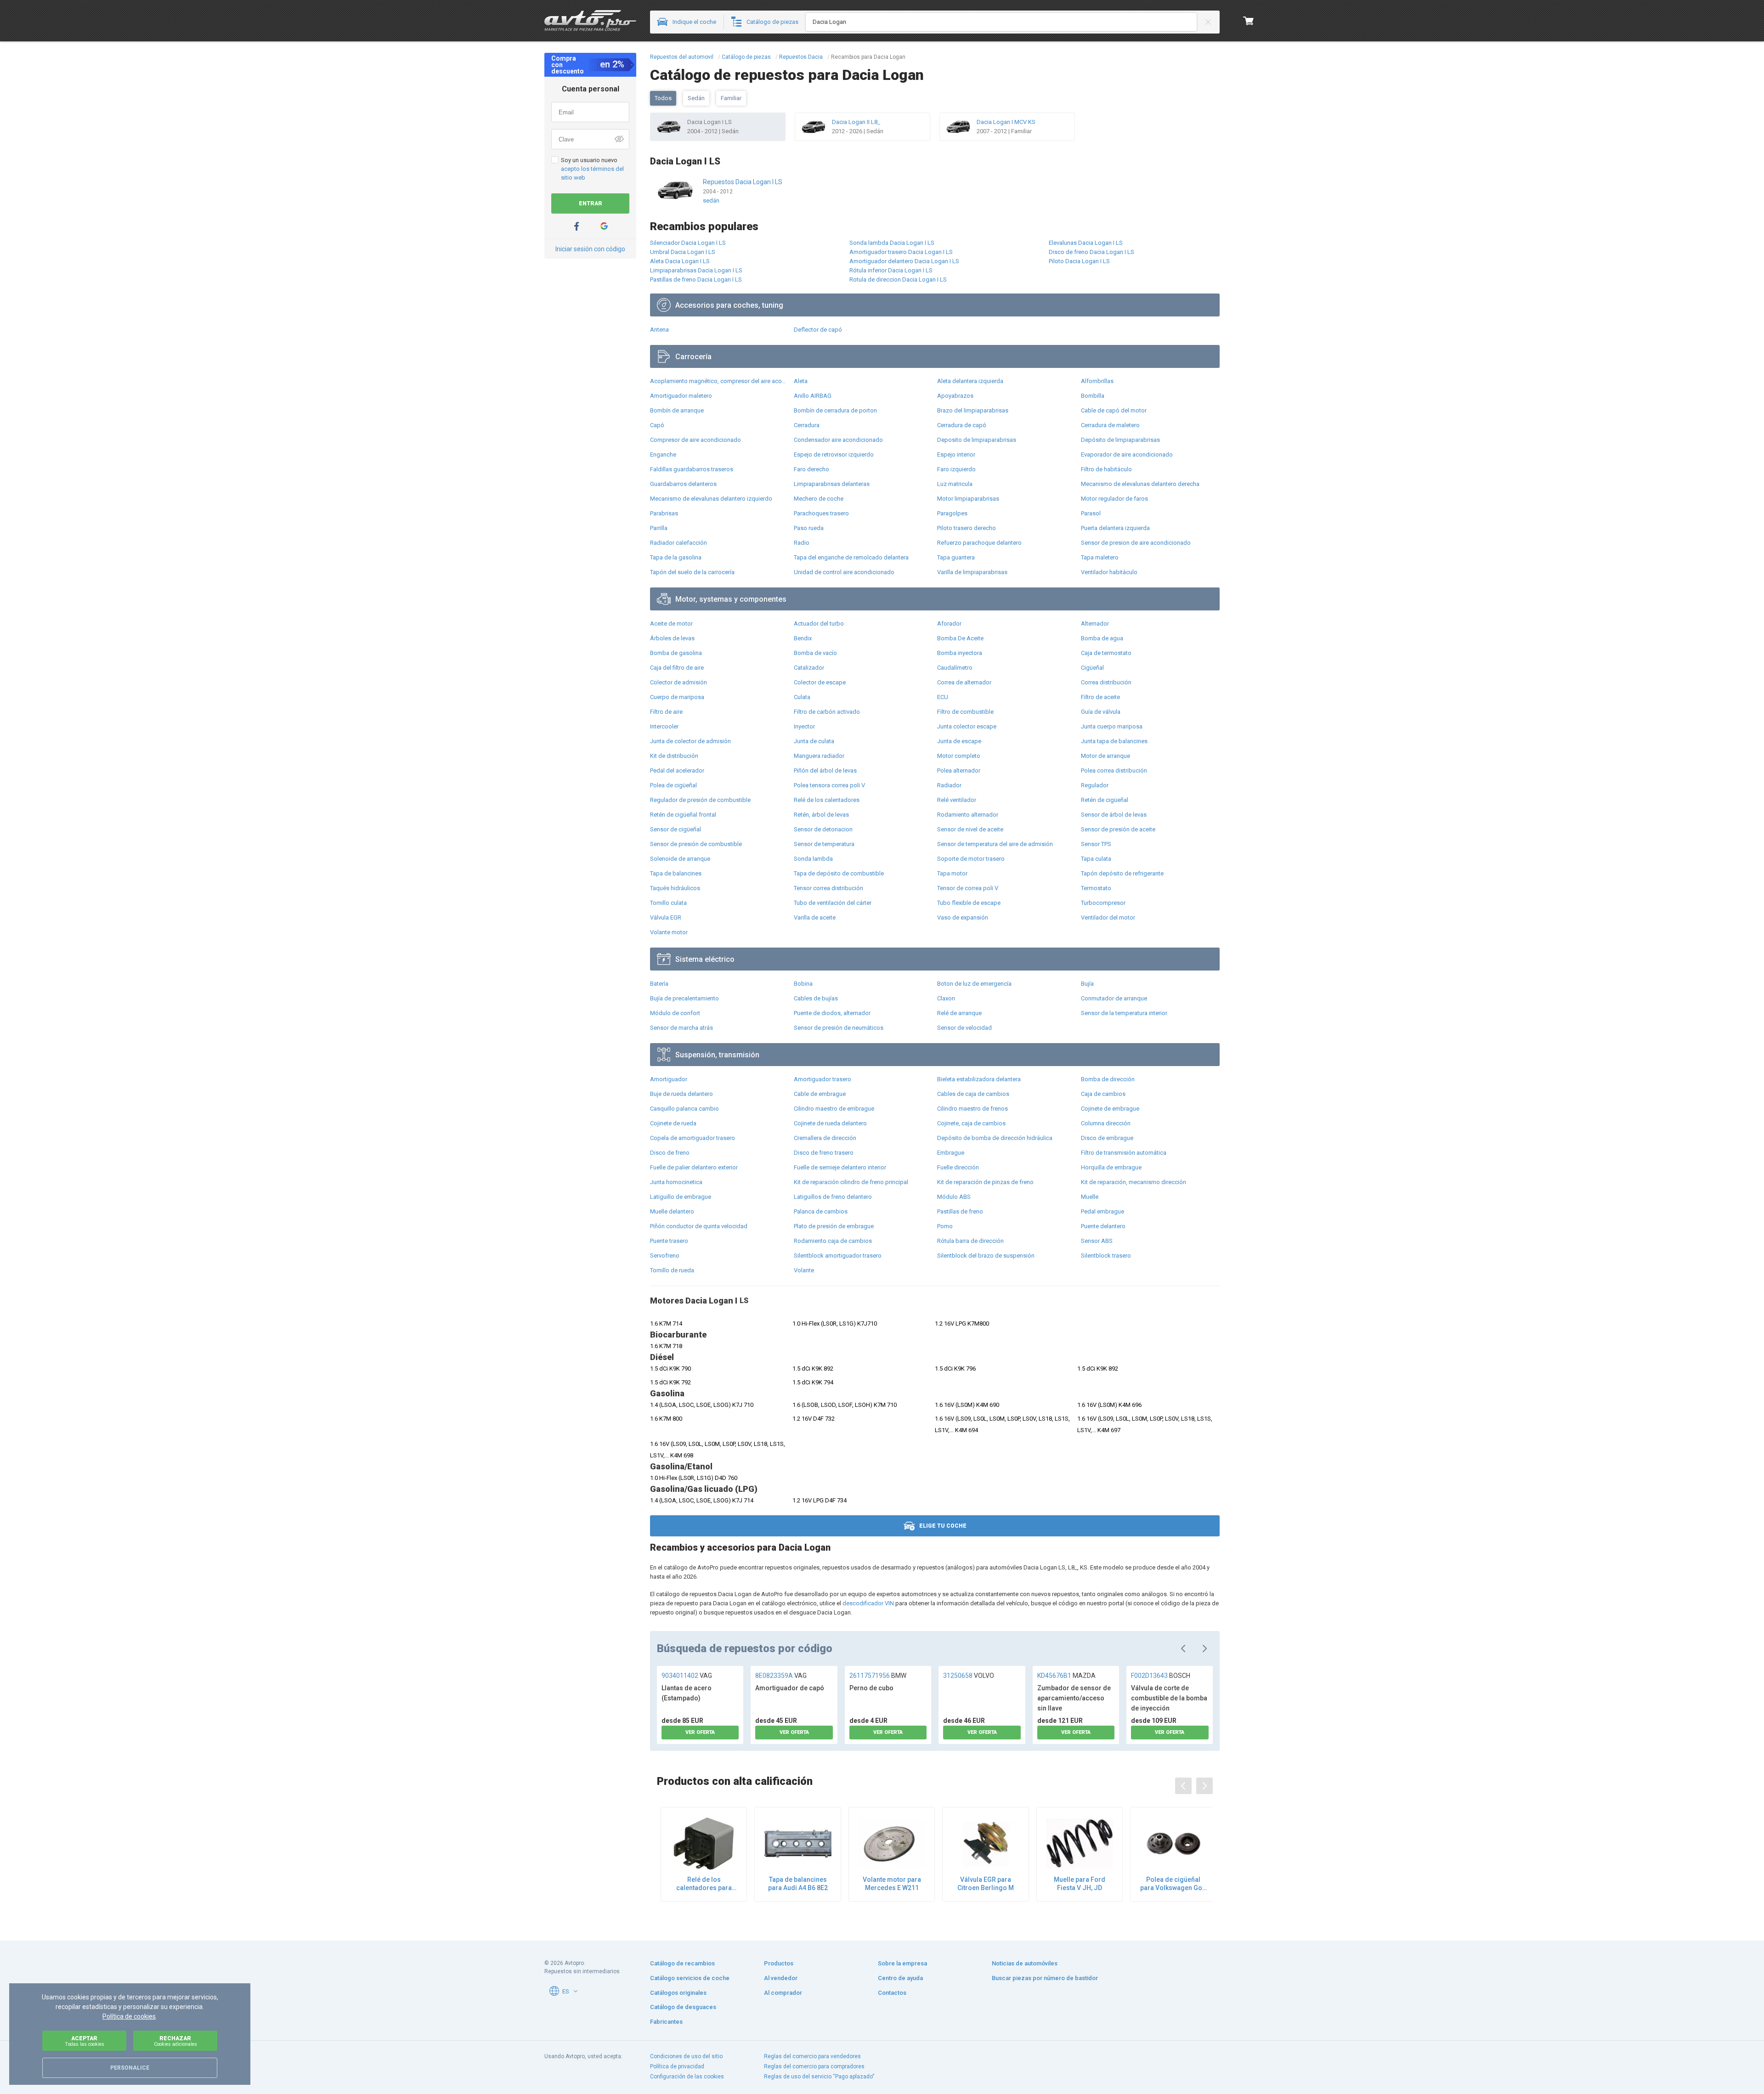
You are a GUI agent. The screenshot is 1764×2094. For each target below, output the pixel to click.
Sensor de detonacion (823, 829)
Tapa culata (1096, 859)
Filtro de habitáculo (1106, 469)
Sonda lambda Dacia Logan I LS (892, 243)
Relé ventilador (957, 800)
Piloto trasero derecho (967, 528)
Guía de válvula (1101, 712)
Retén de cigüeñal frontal (683, 815)
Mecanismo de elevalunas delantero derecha (1140, 484)
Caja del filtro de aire (677, 668)
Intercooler (664, 726)
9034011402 (687, 1676)
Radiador (949, 785)
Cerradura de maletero (1110, 425)
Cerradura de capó (962, 425)
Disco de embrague (1107, 1138)
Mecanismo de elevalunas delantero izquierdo (711, 499)
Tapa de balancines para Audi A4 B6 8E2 (798, 1884)
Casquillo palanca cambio (684, 1109)
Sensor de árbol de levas (1114, 815)
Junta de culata (814, 741)
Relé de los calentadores (827, 800)
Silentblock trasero (1106, 1256)
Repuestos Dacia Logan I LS (743, 182)
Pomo (945, 1226)
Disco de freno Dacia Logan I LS (1091, 252)
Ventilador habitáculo (1109, 572)
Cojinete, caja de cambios (971, 1123)
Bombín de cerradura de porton (835, 410)
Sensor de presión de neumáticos (839, 1028)
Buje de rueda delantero (681, 1094)
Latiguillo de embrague (681, 1197)
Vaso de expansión (963, 917)
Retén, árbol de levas (821, 815)
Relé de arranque (959, 1013)
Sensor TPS (1096, 844)
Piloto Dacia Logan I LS (1079, 261)
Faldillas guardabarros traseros (692, 469)
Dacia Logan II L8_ (856, 122)
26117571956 (878, 1676)
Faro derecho (811, 469)
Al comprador (783, 1993)
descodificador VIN (868, 1603)
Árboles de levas (672, 638)
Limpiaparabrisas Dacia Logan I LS (696, 270)
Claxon (946, 998)
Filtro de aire (666, 712)
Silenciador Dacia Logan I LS (688, 243)
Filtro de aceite (1100, 697)
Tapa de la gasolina (676, 557)
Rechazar (175, 2041)
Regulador (1095, 785)
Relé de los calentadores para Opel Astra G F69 (704, 1884)
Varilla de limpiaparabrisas (972, 572)
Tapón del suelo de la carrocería (692, 572)
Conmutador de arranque (1114, 998)
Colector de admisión (678, 682)
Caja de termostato (1106, 653)
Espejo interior (956, 454)
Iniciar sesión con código (590, 249)
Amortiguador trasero (823, 1079)
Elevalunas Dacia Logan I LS (1086, 243)
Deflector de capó (818, 330)
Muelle (1090, 1197)
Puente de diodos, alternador (832, 1013)
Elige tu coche (943, 1526)
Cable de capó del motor (1114, 410)
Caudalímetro (955, 668)
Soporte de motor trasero (971, 859)
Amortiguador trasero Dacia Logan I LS (901, 252)
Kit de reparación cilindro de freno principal (851, 1182)
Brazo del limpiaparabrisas (973, 410)
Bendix (803, 638)
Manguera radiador (819, 756)
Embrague (951, 1153)
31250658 (969, 1676)
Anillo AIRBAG (813, 396)
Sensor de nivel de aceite (970, 829)
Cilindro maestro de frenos (972, 1109)
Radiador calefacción (678, 543)
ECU (943, 697)
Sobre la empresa (902, 1963)
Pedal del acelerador (677, 770)
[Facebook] (577, 226)
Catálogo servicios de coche (690, 1978)
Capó (657, 425)
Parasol (1091, 513)
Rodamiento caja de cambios (833, 1241)
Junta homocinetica (676, 1182)
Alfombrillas (1097, 381)
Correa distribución (1106, 682)
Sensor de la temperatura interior (1124, 1013)
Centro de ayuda (900, 1978)
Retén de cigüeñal (1105, 800)
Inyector (804, 726)
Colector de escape (820, 682)
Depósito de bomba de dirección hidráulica (995, 1138)
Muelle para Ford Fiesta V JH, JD (1080, 1884)
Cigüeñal (1092, 668)
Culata (802, 697)
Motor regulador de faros (1114, 499)
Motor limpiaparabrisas (968, 499)
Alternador (1095, 624)
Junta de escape (959, 741)
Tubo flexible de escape (969, 903)
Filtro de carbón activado (827, 712)
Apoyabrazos (955, 396)
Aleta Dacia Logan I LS (680, 261)
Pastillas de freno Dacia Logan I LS (696, 279)
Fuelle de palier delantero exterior (694, 1167)
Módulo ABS (954, 1197)
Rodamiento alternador (968, 815)
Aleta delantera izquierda (970, 381)
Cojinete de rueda (673, 1123)
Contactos (892, 1993)
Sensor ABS (1097, 1241)
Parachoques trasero (821, 513)
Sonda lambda (813, 859)
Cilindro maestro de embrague (834, 1109)
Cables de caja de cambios (973, 1094)
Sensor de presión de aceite (1118, 829)
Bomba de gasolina (676, 653)
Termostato (1096, 888)
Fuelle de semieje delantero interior (840, 1167)
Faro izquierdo (956, 469)
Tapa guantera (956, 557)
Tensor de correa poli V (968, 888)
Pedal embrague (1102, 1211)
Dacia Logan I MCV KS (1006, 122)
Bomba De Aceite (960, 638)
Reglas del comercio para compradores (814, 2066)
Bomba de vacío (815, 653)
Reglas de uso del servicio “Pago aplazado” (819, 2077)
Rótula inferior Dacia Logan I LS (891, 270)
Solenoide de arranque (680, 859)
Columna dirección (1106, 1123)
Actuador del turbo (819, 624)
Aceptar (85, 2041)
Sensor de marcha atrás (681, 1028)
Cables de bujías (816, 998)
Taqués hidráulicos (675, 888)
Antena (659, 330)
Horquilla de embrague (1111, 1167)
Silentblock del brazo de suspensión (986, 1256)
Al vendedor (781, 1978)
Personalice (130, 2068)
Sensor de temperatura (824, 844)
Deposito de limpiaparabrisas (977, 440)
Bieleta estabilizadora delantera (979, 1079)
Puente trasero (669, 1241)
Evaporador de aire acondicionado (1127, 454)
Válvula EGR (666, 917)
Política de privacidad (677, 2066)
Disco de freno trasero (824, 1153)
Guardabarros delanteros (683, 484)
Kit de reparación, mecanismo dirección (1134, 1182)
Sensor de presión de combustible (696, 844)
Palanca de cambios (821, 1211)
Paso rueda (809, 528)
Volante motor (669, 932)
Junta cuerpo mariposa (1112, 726)
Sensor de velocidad (964, 1028)
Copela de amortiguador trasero (693, 1138)
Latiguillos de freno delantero (833, 1197)
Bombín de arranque (677, 410)
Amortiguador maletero (681, 396)
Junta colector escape (967, 726)
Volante (804, 1270)
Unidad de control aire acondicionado (844, 572)
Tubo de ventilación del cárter (833, 903)
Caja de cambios (1103, 1094)
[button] (576, 1991)
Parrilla (659, 528)
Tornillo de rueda (672, 1270)
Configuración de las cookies (687, 2077)
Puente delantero (1103, 1226)
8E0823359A (781, 1676)
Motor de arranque (1105, 756)
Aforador (949, 624)
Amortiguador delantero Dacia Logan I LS (904, 261)
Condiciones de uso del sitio (686, 2056)
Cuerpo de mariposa (677, 697)
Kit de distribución (674, 756)
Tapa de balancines (676, 873)
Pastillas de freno (960, 1211)
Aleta (801, 381)
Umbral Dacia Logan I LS (683, 252)
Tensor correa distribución (828, 888)
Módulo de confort (675, 1013)
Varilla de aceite (815, 917)
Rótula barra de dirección (970, 1241)
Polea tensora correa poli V (829, 785)
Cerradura (807, 425)
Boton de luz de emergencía (974, 984)
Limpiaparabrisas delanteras (832, 484)
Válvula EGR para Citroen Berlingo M (986, 1884)
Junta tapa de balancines (1114, 741)
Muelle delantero (672, 1211)
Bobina (803, 984)
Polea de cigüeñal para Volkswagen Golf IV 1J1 (1173, 1884)
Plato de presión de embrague (834, 1226)
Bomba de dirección (1108, 1079)
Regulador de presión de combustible (700, 800)
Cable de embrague (820, 1094)
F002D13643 (1161, 1676)
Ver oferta (700, 1732)
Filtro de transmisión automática (1124, 1153)
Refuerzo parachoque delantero (979, 543)
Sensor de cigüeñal (676, 829)
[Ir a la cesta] (1249, 21)
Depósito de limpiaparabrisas (1120, 440)
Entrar (591, 203)
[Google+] (604, 226)
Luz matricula (955, 484)
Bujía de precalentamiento (684, 998)
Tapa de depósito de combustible (839, 873)
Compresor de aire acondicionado (695, 440)
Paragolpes (952, 513)
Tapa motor (952, 873)
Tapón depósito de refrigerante (1122, 873)
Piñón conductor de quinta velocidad (699, 1226)
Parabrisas (664, 513)
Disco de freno (670, 1153)
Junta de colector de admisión (690, 741)
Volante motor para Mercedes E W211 (892, 1884)
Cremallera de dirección (825, 1138)
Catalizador (809, 668)
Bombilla (1093, 396)
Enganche (663, 454)
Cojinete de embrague (1110, 1109)
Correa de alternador (964, 682)
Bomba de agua (1102, 638)
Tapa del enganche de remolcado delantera (851, 557)
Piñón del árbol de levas (825, 770)
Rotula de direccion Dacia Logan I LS (898, 279)
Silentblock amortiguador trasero (838, 1256)
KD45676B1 (1066, 1676)
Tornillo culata (668, 903)
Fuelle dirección (958, 1167)
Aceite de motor (671, 624)
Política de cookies (129, 2016)
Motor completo (959, 756)
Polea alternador (959, 770)
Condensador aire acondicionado (838, 440)
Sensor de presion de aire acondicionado (1136, 543)
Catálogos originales (678, 1993)
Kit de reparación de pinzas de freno (985, 1182)
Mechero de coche (819, 499)
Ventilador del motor (1108, 917)
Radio (802, 543)
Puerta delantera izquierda (1115, 528)
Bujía (1087, 984)
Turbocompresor (1103, 903)
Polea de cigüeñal (673, 785)
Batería (659, 984)
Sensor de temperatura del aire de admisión (995, 844)
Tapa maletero (1100, 557)
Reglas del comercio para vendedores (812, 2056)
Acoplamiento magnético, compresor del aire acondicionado (720, 381)
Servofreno (665, 1256)
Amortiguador (669, 1079)
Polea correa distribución (1114, 770)
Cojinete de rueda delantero (830, 1123)
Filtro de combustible (965, 712)
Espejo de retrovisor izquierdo (834, 454)
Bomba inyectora (960, 653)
